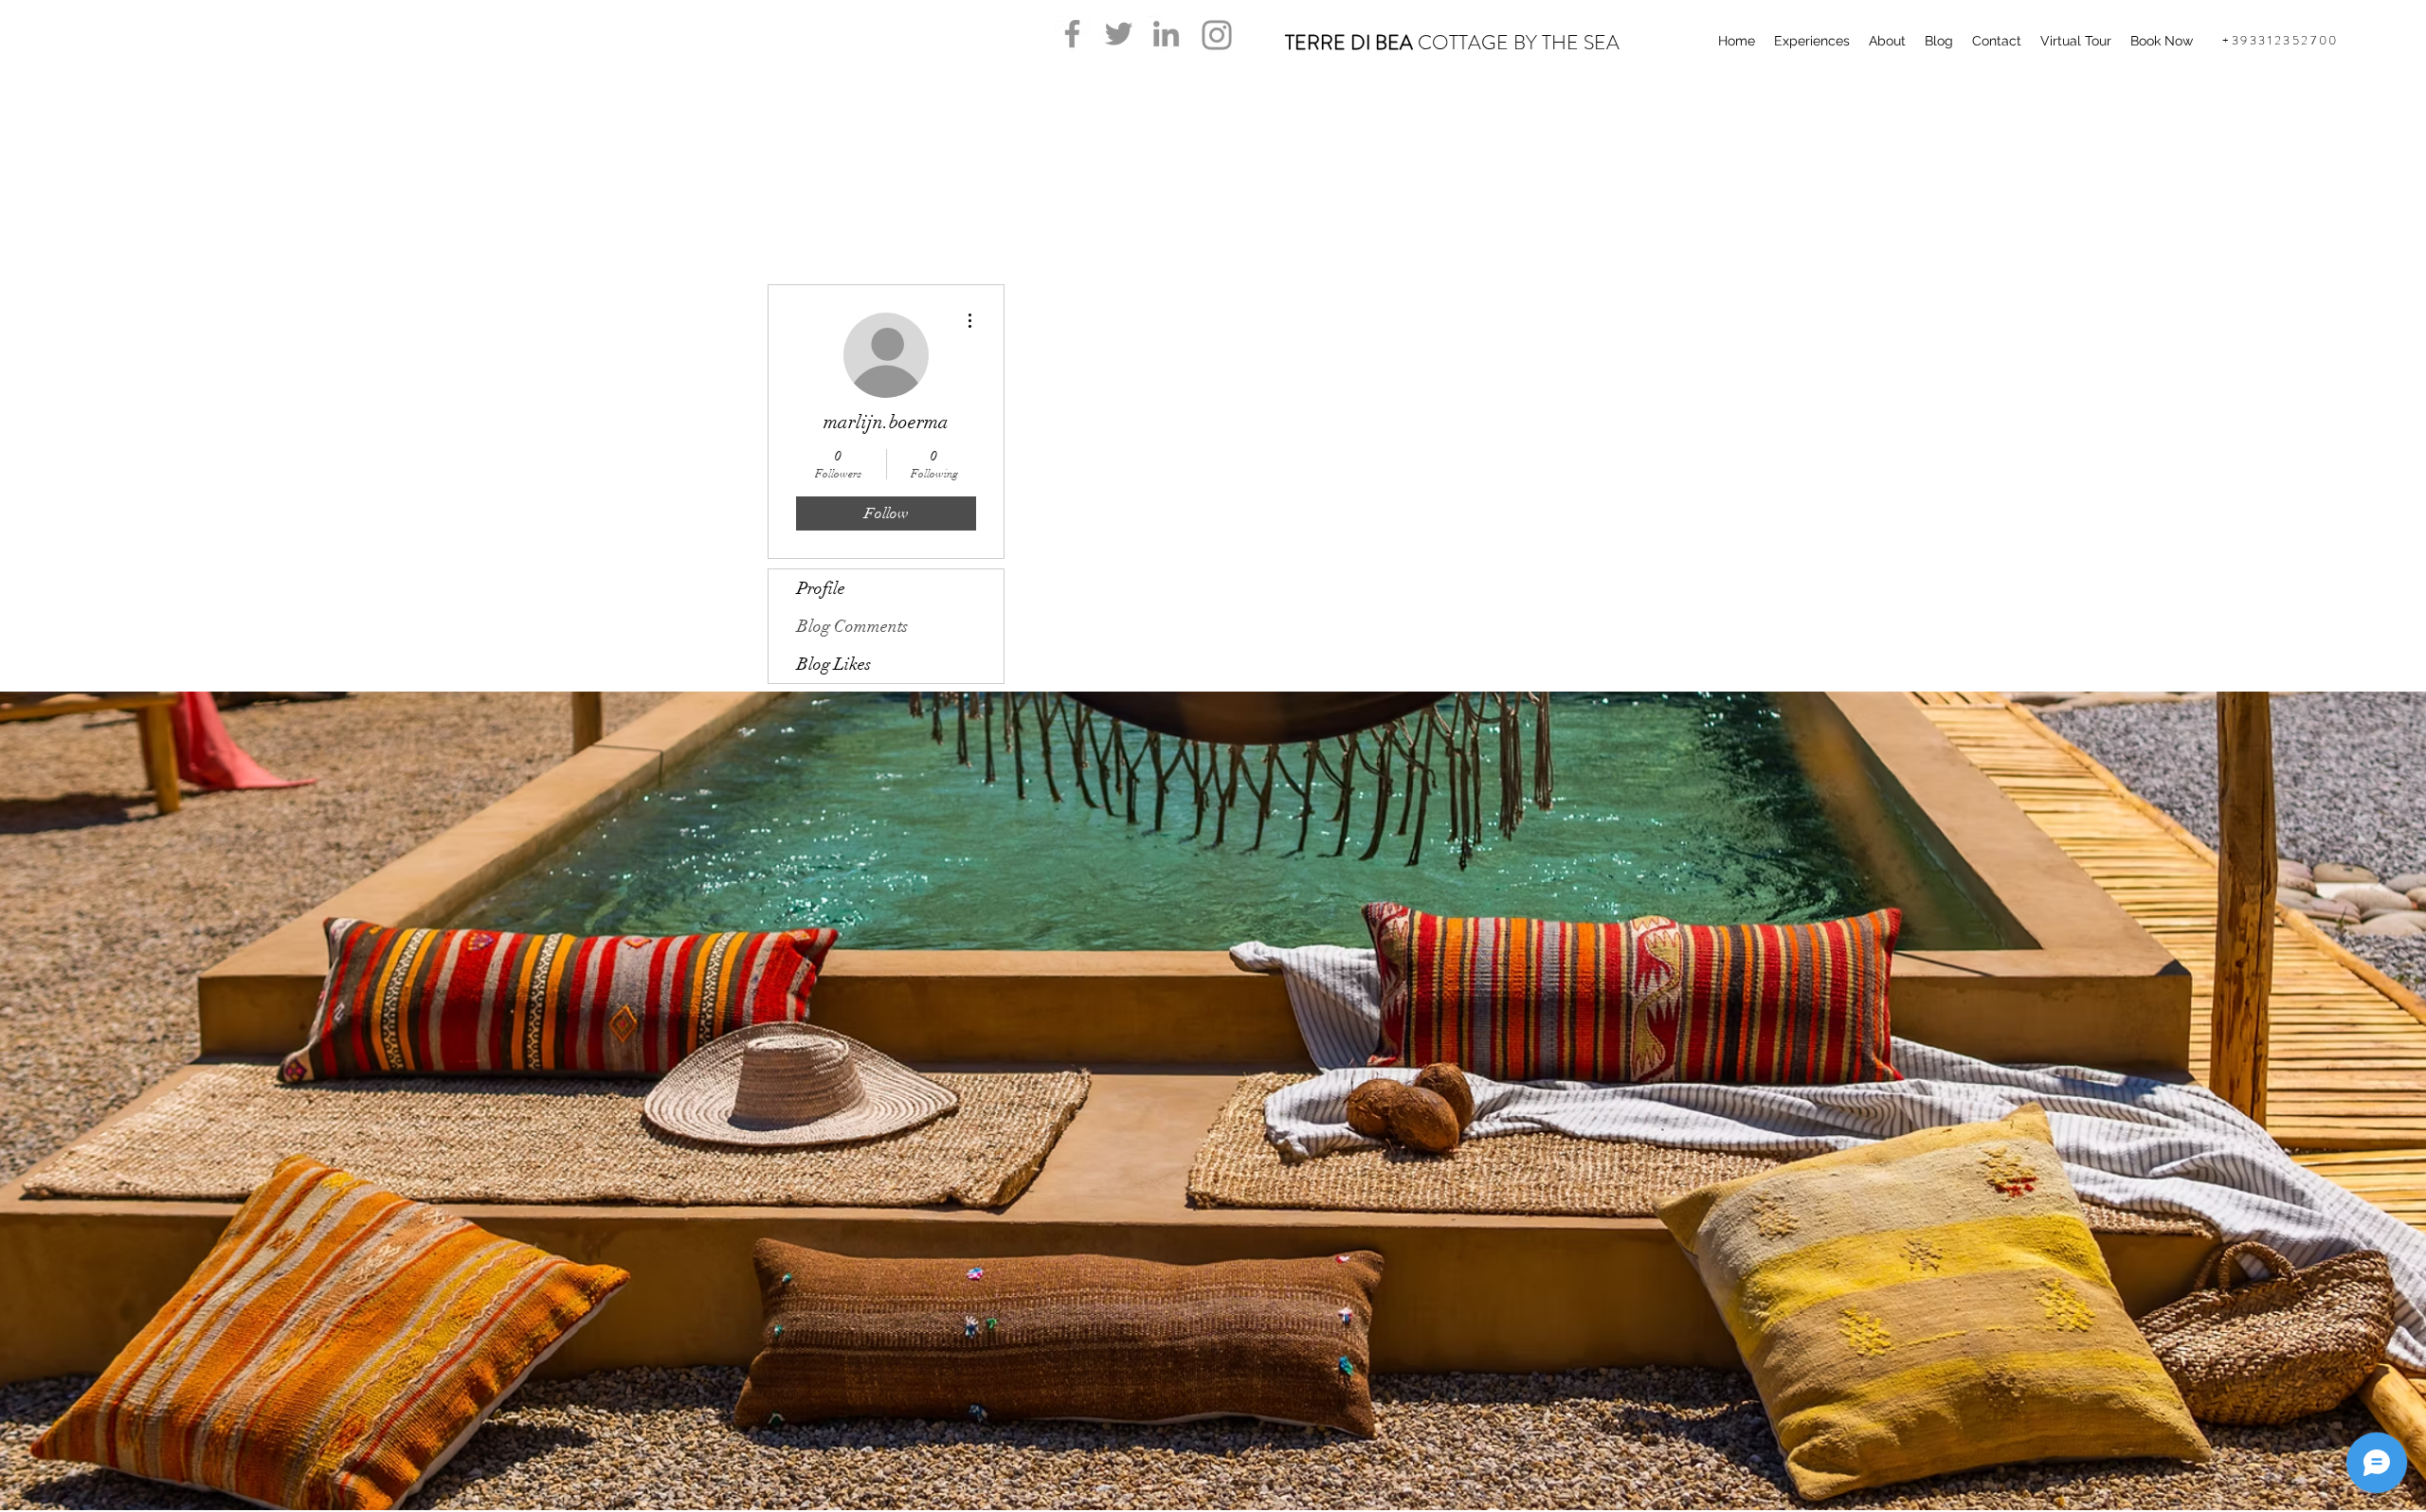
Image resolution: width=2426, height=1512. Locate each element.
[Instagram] (1217, 35)
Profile (821, 588)
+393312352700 (2281, 40)
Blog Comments (852, 626)
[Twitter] (1119, 34)
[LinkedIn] (1166, 34)
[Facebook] (1072, 34)
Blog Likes (834, 664)
